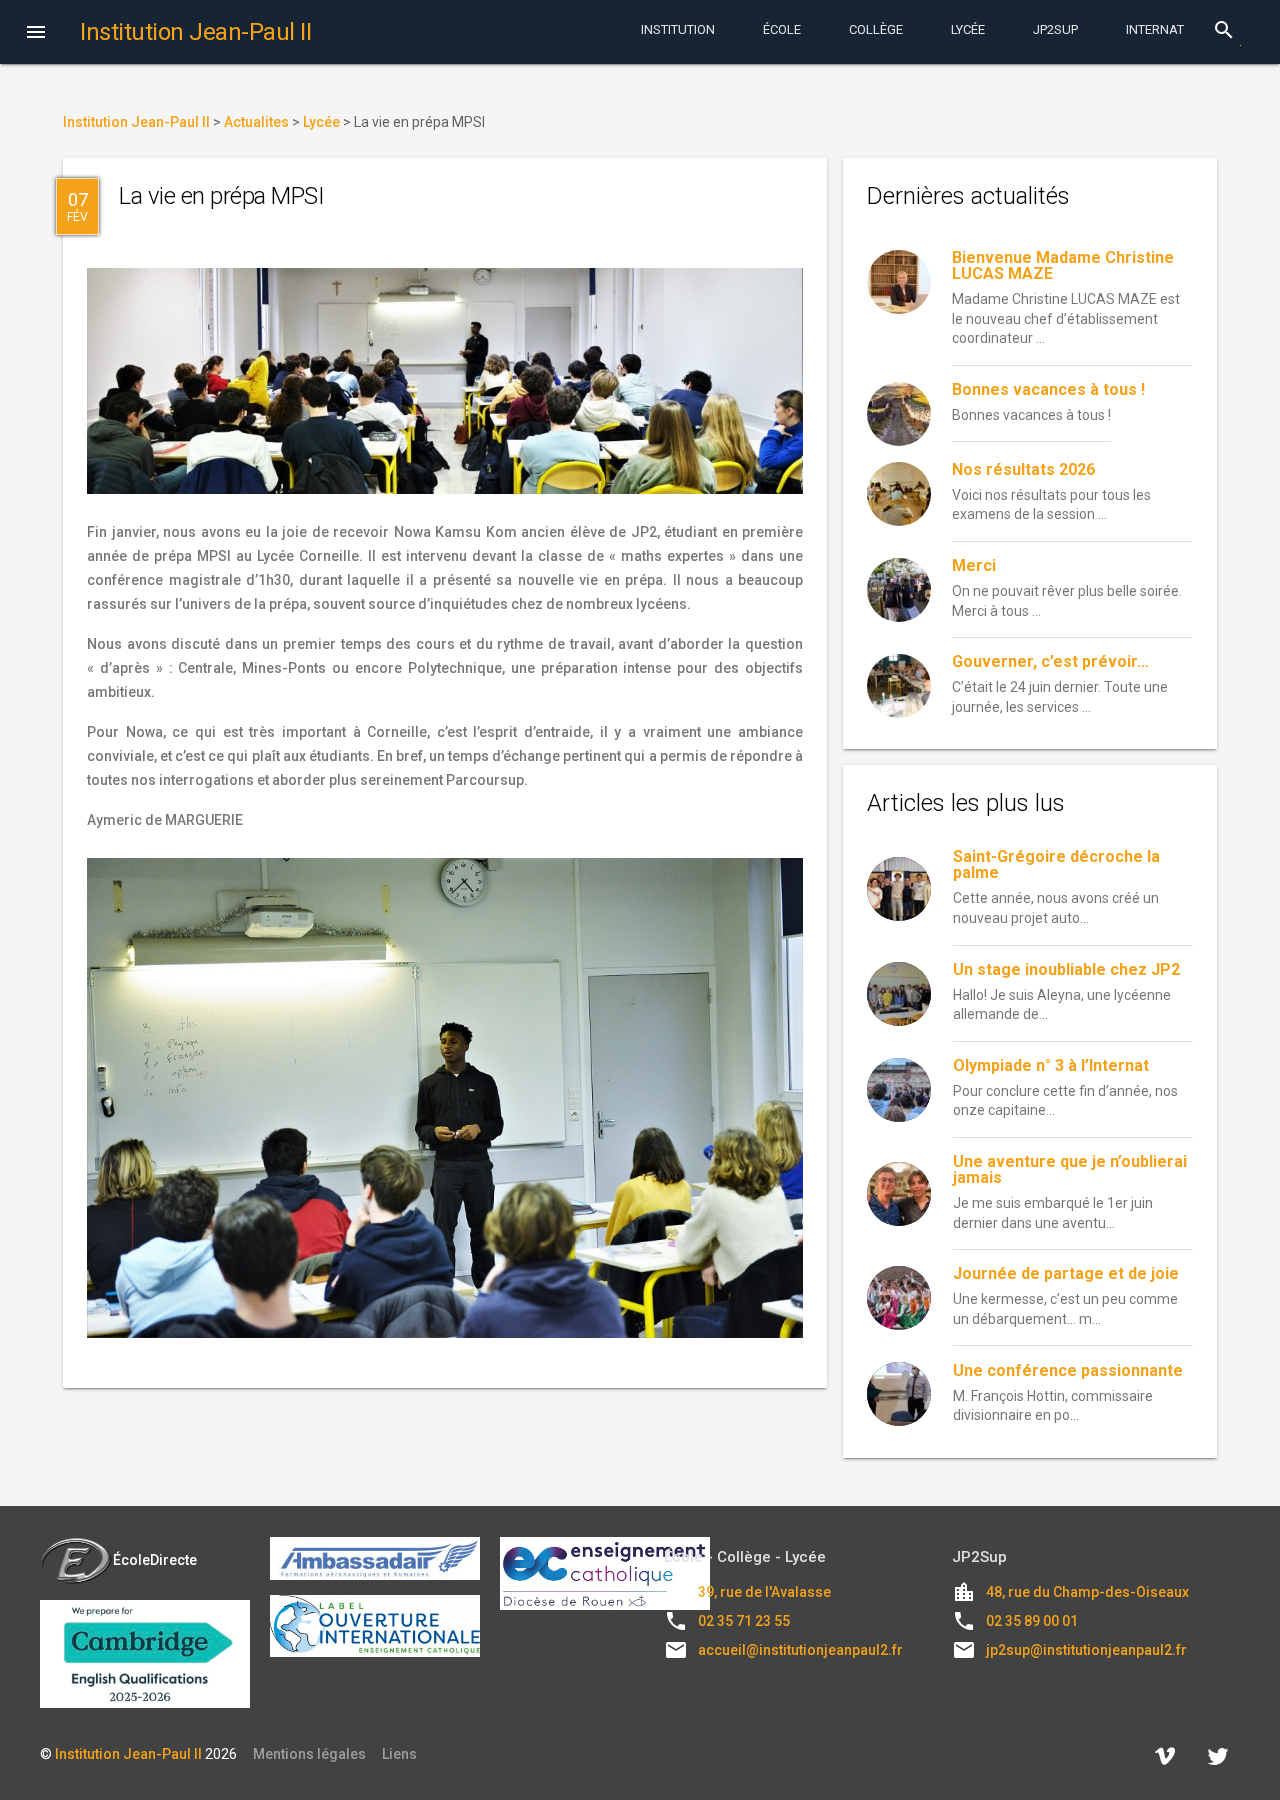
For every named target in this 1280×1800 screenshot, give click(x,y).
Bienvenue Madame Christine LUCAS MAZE (1063, 265)
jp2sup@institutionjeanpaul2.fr (1086, 1650)
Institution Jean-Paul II (128, 1754)
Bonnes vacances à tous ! (1048, 389)
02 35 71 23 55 (744, 1621)
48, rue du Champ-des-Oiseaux (1087, 1592)
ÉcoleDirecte (155, 1560)
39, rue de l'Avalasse (764, 1592)
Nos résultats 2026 (1023, 469)
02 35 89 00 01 (1032, 1621)
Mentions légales (309, 1754)
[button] (36, 34)
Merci (974, 565)
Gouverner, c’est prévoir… (1050, 661)
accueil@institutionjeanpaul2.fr (800, 1650)
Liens (399, 1754)
